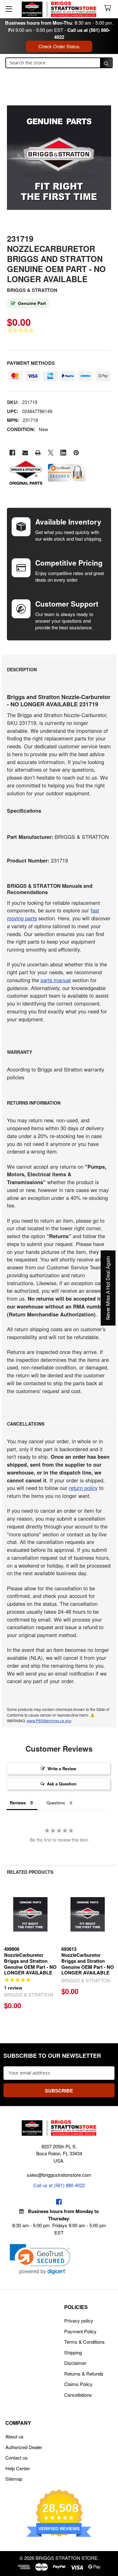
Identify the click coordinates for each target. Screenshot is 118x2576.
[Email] (25, 453)
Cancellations (78, 2395)
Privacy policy (79, 2321)
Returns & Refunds (84, 2374)
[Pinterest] (76, 453)
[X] (51, 453)
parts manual (56, 980)
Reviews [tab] (18, 1803)
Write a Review (62, 1769)
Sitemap (14, 2479)
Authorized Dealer (24, 2447)
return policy (83, 1488)
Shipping (73, 2352)
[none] (59, 157)
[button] (40, 2259)
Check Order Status (59, 46)
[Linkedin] (63, 453)
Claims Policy (78, 2384)
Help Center (18, 2468)
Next (110, 1950)
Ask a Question (62, 1784)
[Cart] (109, 8)
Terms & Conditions (84, 2342)
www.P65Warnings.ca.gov (49, 1721)
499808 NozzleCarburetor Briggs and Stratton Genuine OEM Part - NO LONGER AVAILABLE (30, 1961)
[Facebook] (12, 453)
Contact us (17, 2457)
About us (14, 2436)
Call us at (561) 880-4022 (59, 2185)
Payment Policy (80, 2331)
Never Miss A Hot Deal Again (108, 1288)
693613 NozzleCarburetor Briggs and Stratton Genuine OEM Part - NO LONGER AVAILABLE (88, 1961)
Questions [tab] (56, 1803)
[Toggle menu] (9, 9)
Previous (8, 1950)
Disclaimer (75, 2363)
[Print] (38, 453)
